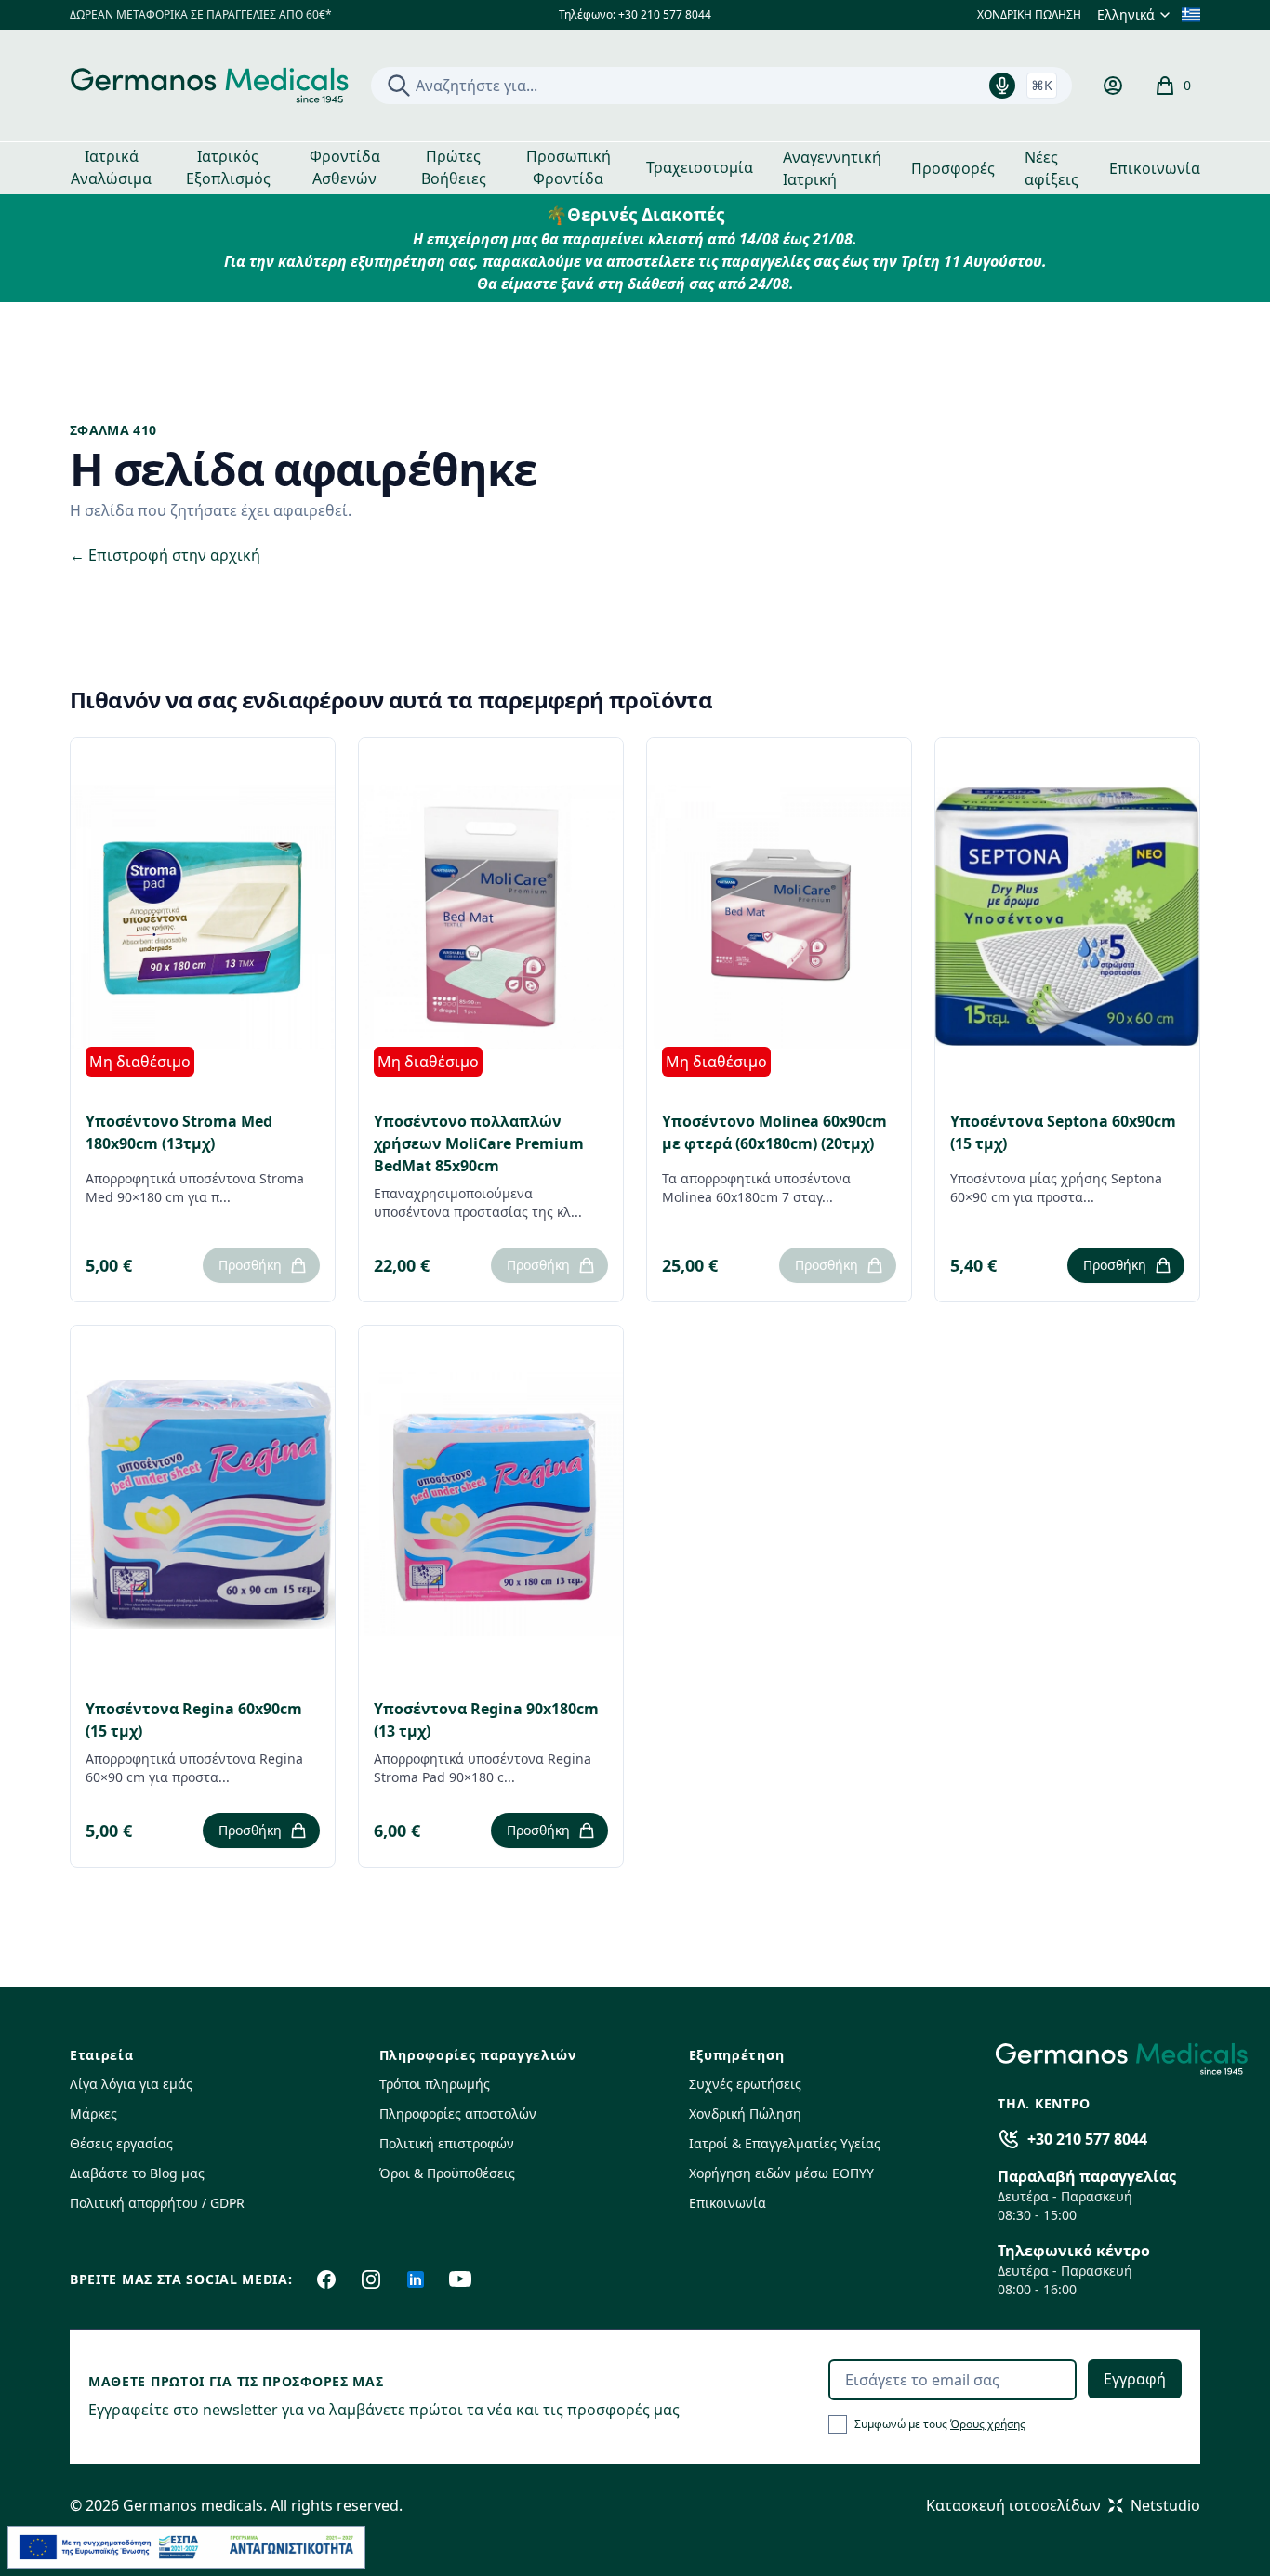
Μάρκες (93, 2114)
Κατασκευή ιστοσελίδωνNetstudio (1063, 2505)
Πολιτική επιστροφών (447, 2143)
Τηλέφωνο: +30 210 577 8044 (635, 15)
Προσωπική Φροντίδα (569, 167)
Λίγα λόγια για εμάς (131, 2084)
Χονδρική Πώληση (745, 2114)
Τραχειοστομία (700, 167)
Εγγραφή (1135, 2379)
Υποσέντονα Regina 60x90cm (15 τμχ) (194, 1720)
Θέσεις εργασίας (121, 2143)
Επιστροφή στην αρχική (165, 555)
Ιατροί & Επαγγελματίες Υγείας (785, 2143)
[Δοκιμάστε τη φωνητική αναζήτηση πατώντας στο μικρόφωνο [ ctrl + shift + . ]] (1002, 86)
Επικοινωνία (1155, 168)
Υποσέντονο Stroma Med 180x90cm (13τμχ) (179, 1132)
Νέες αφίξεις (1052, 168)
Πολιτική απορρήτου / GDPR (157, 2203)
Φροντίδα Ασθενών (345, 167)
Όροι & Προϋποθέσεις (447, 2173)
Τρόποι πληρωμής (435, 2084)
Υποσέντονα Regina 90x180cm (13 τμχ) (486, 1720)
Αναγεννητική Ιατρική (832, 168)
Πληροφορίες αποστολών (458, 2114)
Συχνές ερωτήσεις (745, 2084)
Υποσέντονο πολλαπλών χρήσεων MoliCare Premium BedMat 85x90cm (479, 1143)
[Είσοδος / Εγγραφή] (1113, 86)
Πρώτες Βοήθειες (454, 167)
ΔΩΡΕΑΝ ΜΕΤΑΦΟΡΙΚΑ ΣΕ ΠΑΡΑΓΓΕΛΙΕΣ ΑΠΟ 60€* (201, 15)
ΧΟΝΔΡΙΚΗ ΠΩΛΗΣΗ (1029, 15)
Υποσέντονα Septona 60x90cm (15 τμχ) (1063, 1132)
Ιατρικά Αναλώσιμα (111, 167)
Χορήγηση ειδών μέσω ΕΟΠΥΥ (781, 2173)
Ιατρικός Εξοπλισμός (228, 167)
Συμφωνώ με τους (940, 2424)
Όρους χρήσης (988, 2424)
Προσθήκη (250, 1265)
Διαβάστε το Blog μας (137, 2173)
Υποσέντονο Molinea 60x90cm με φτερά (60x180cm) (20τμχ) (774, 1132)
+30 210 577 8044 (1087, 2139)
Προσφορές (953, 168)
